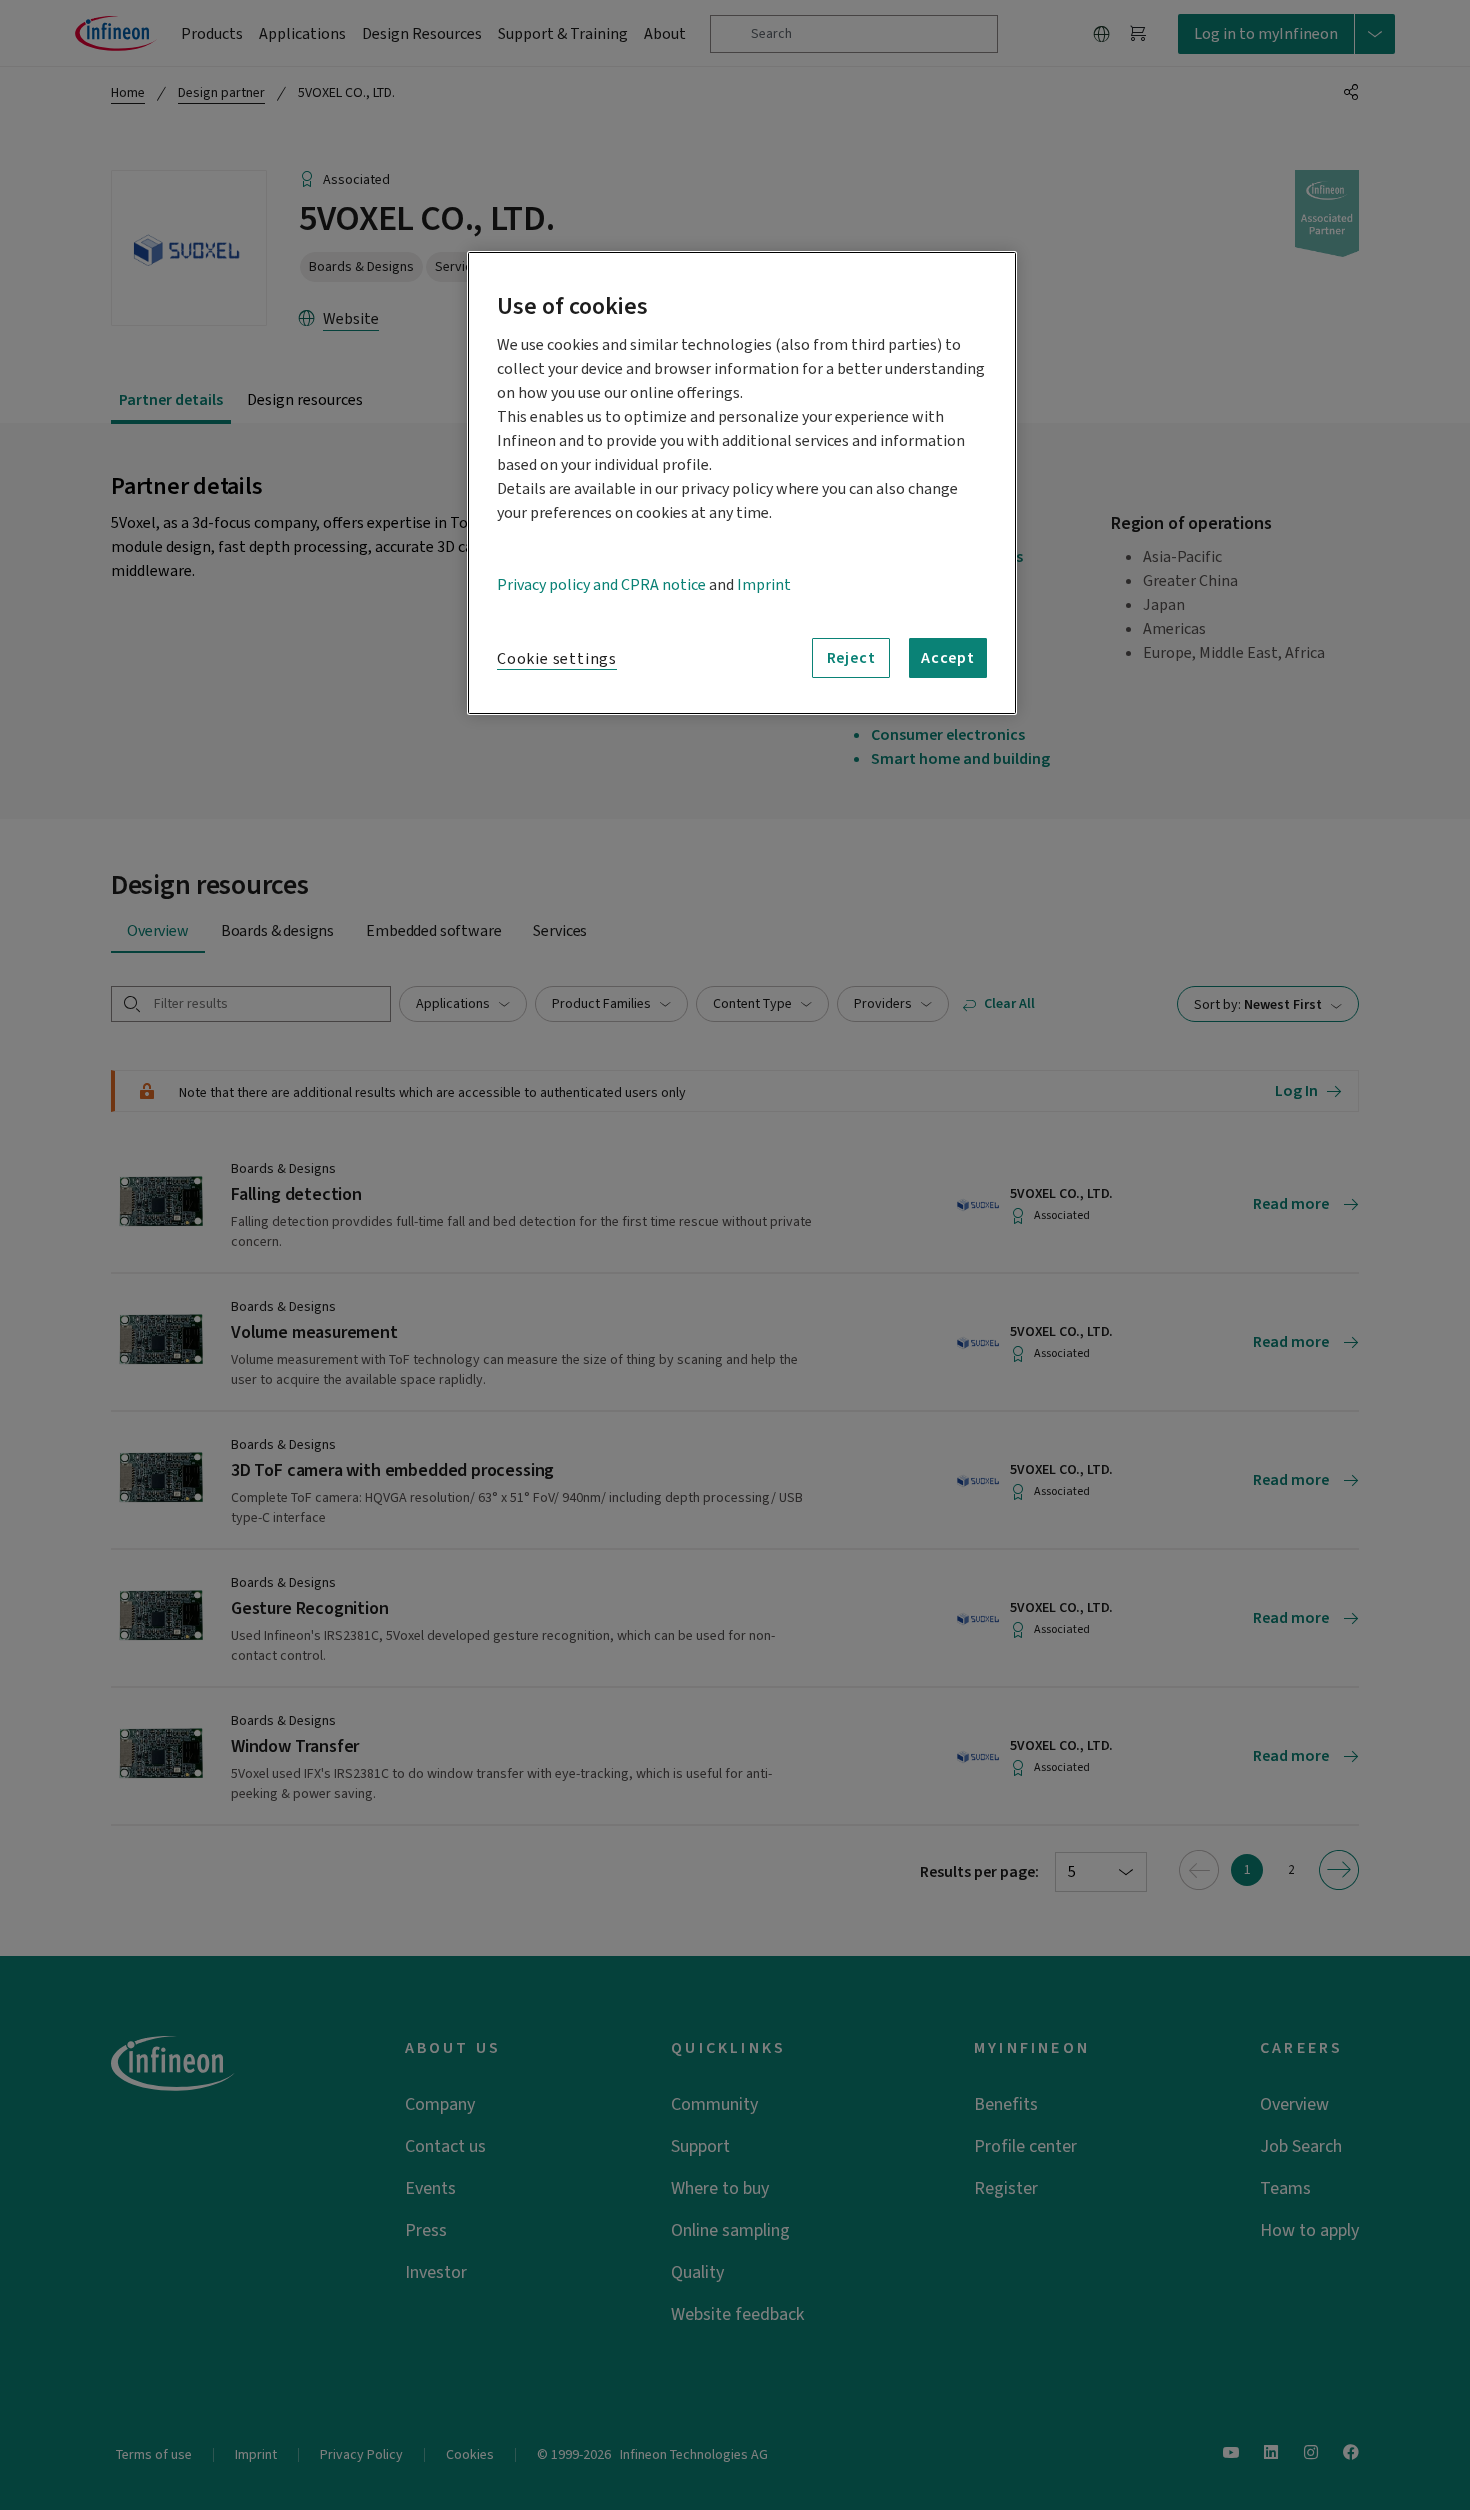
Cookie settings (557, 659)
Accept (948, 658)
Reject (851, 658)
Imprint (764, 585)
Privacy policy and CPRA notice (601, 585)
